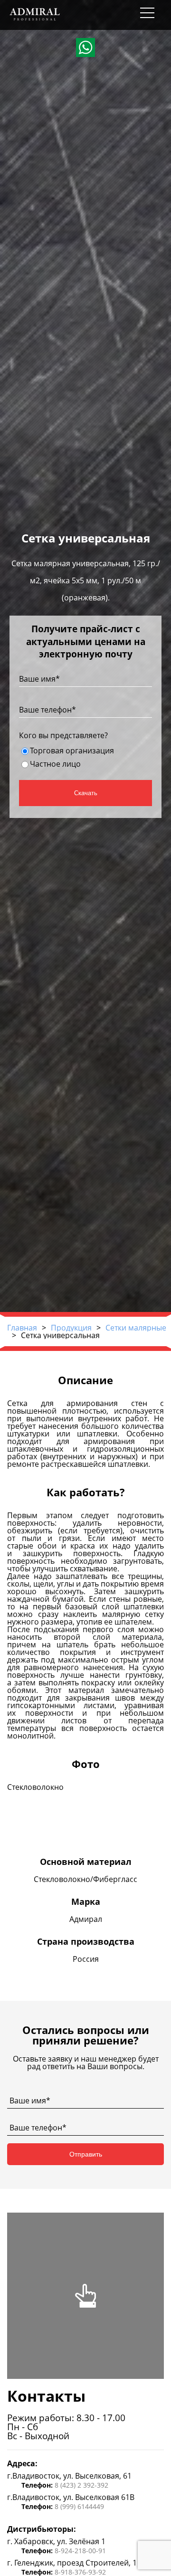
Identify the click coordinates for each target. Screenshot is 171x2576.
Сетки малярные (136, 1328)
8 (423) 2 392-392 (81, 2485)
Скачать (86, 793)
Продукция (71, 1328)
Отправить (86, 2154)
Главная (22, 1328)
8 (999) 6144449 (79, 2506)
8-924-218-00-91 (80, 2551)
